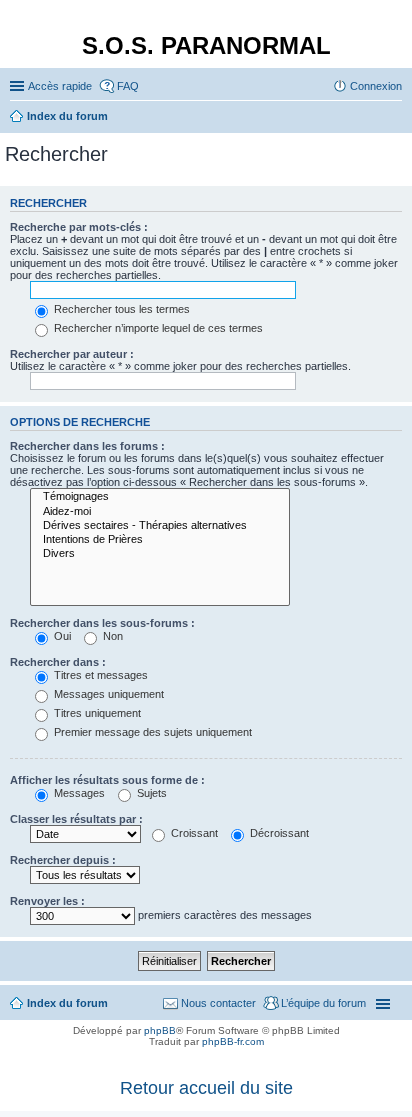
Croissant (193, 833)
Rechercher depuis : (63, 860)
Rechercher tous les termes (120, 309)
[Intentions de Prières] (160, 540)
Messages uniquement (107, 694)
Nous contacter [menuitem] (218, 1003)
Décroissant (278, 833)
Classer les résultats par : (76, 819)
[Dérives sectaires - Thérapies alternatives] (160, 526)
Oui (61, 636)
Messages (78, 793)
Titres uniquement (96, 713)
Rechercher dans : (58, 662)
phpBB (160, 1030)
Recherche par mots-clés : (79, 227)
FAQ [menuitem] (128, 86)
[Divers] (160, 554)
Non (111, 636)
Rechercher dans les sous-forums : (102, 623)
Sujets (150, 793)
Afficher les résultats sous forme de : (107, 780)
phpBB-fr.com (233, 1041)
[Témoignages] (160, 497)
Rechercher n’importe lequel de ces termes (157, 328)
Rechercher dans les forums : (87, 446)
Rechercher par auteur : (72, 354)
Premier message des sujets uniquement (151, 732)
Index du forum (67, 1003)
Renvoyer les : (47, 901)
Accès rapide (60, 86)
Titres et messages (99, 675)
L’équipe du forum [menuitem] (323, 1003)
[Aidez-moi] (160, 512)
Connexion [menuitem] (376, 86)
